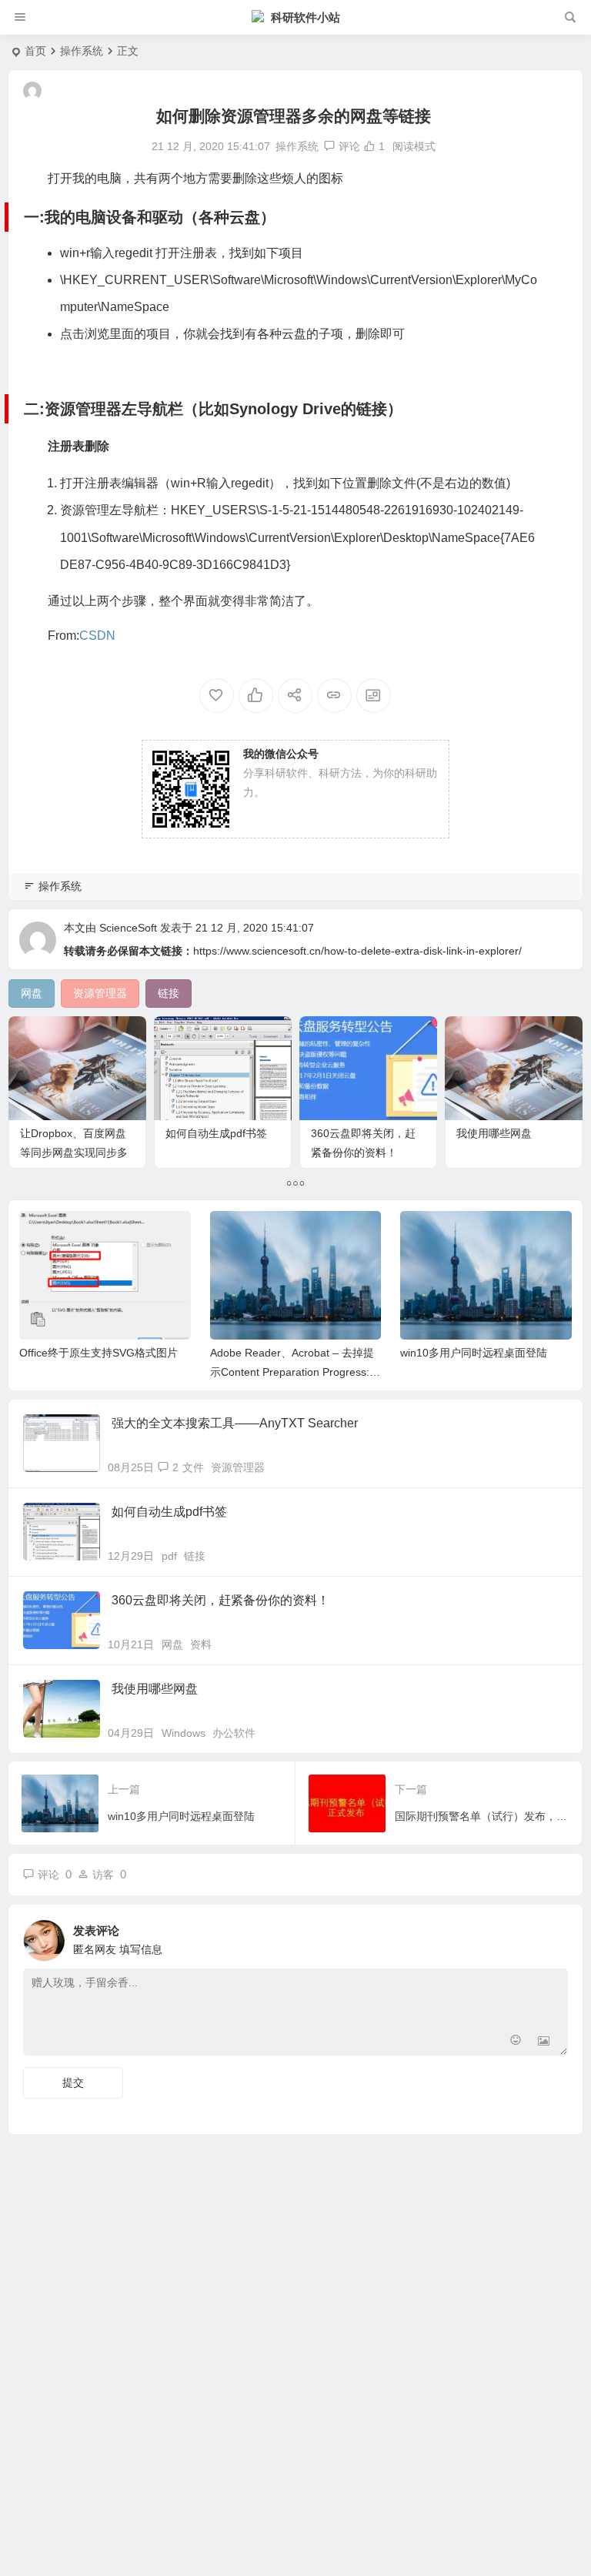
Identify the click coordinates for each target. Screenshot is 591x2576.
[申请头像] (553, 1936)
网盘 (172, 1644)
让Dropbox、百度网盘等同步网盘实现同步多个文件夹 (74, 1153)
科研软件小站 (306, 17)
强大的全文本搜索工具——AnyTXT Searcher (235, 1423)
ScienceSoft (128, 928)
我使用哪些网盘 (494, 1133)
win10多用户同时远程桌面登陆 (474, 1353)
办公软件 (234, 1733)
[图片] (544, 2042)
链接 (195, 1556)
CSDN (97, 636)
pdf (169, 1556)
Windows (184, 1733)
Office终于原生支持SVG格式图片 (98, 1353)
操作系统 (82, 51)
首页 (35, 51)
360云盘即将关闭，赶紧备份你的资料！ (220, 1600)
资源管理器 (238, 1467)
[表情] (516, 2042)
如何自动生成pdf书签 (216, 1133)
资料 (201, 1644)
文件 (193, 1467)
